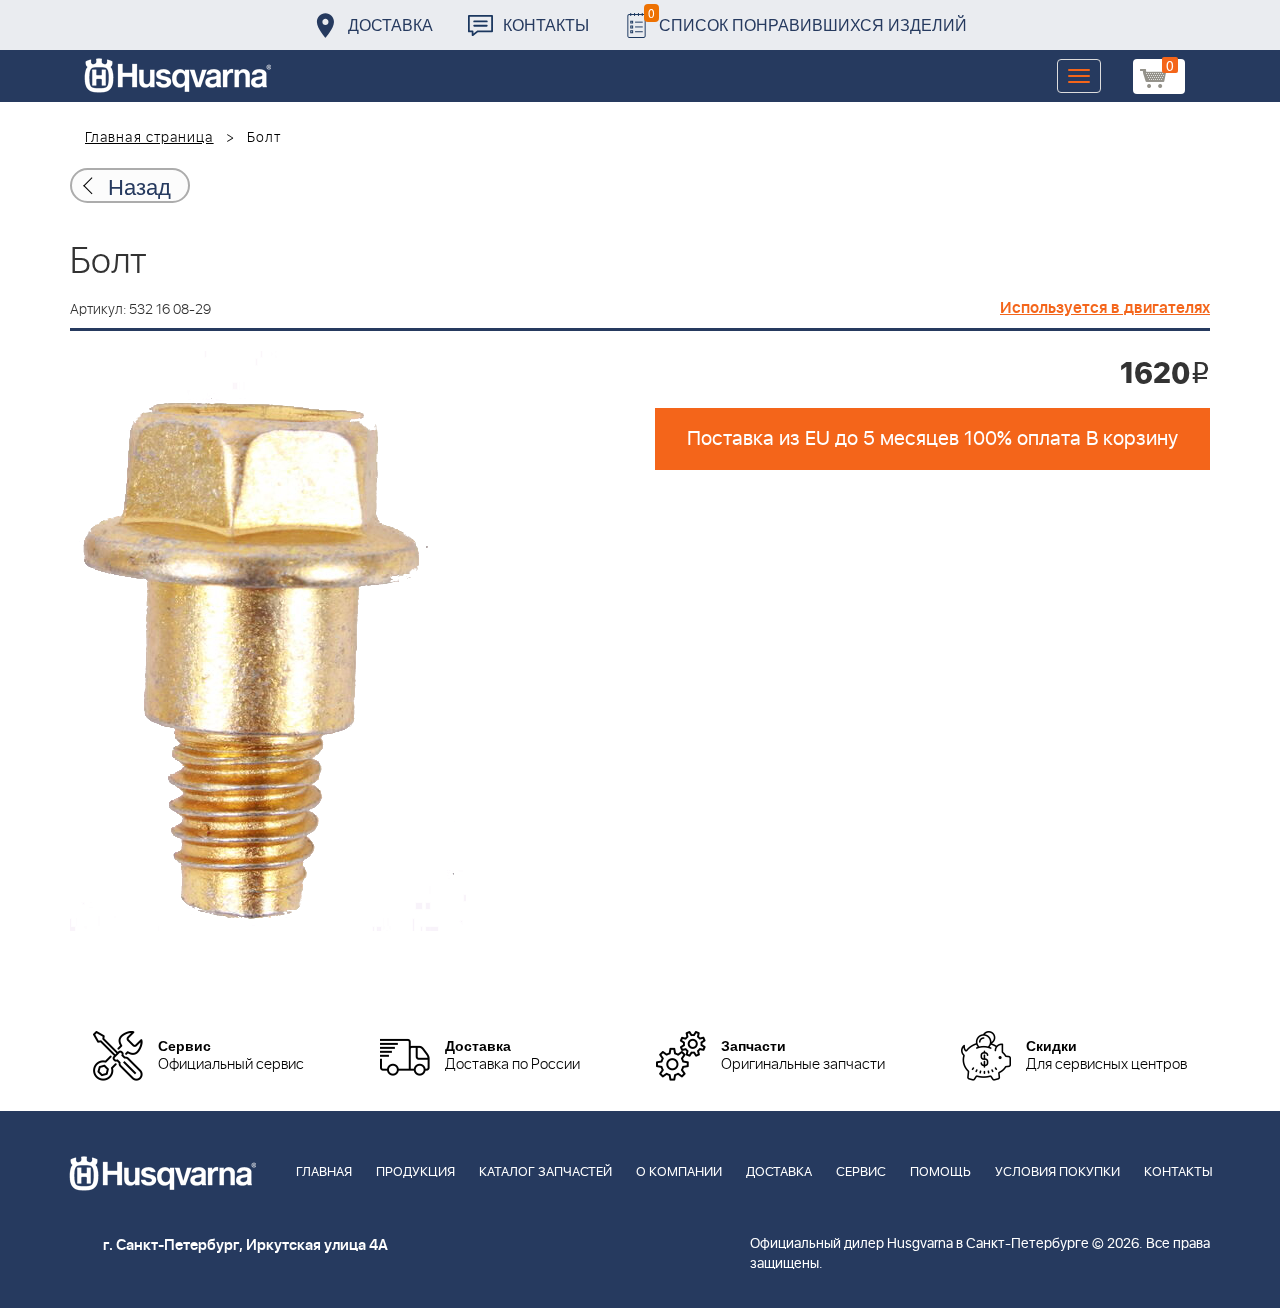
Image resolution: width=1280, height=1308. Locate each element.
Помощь (940, 1172)
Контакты (546, 24)
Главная (324, 1172)
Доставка (390, 24)
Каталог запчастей (545, 1172)
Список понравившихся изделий (807, 19)
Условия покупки (1057, 1172)
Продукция (415, 1172)
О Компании (679, 1172)
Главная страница (149, 138)
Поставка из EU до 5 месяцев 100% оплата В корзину (932, 439)
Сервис (861, 1172)
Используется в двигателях (1105, 308)
